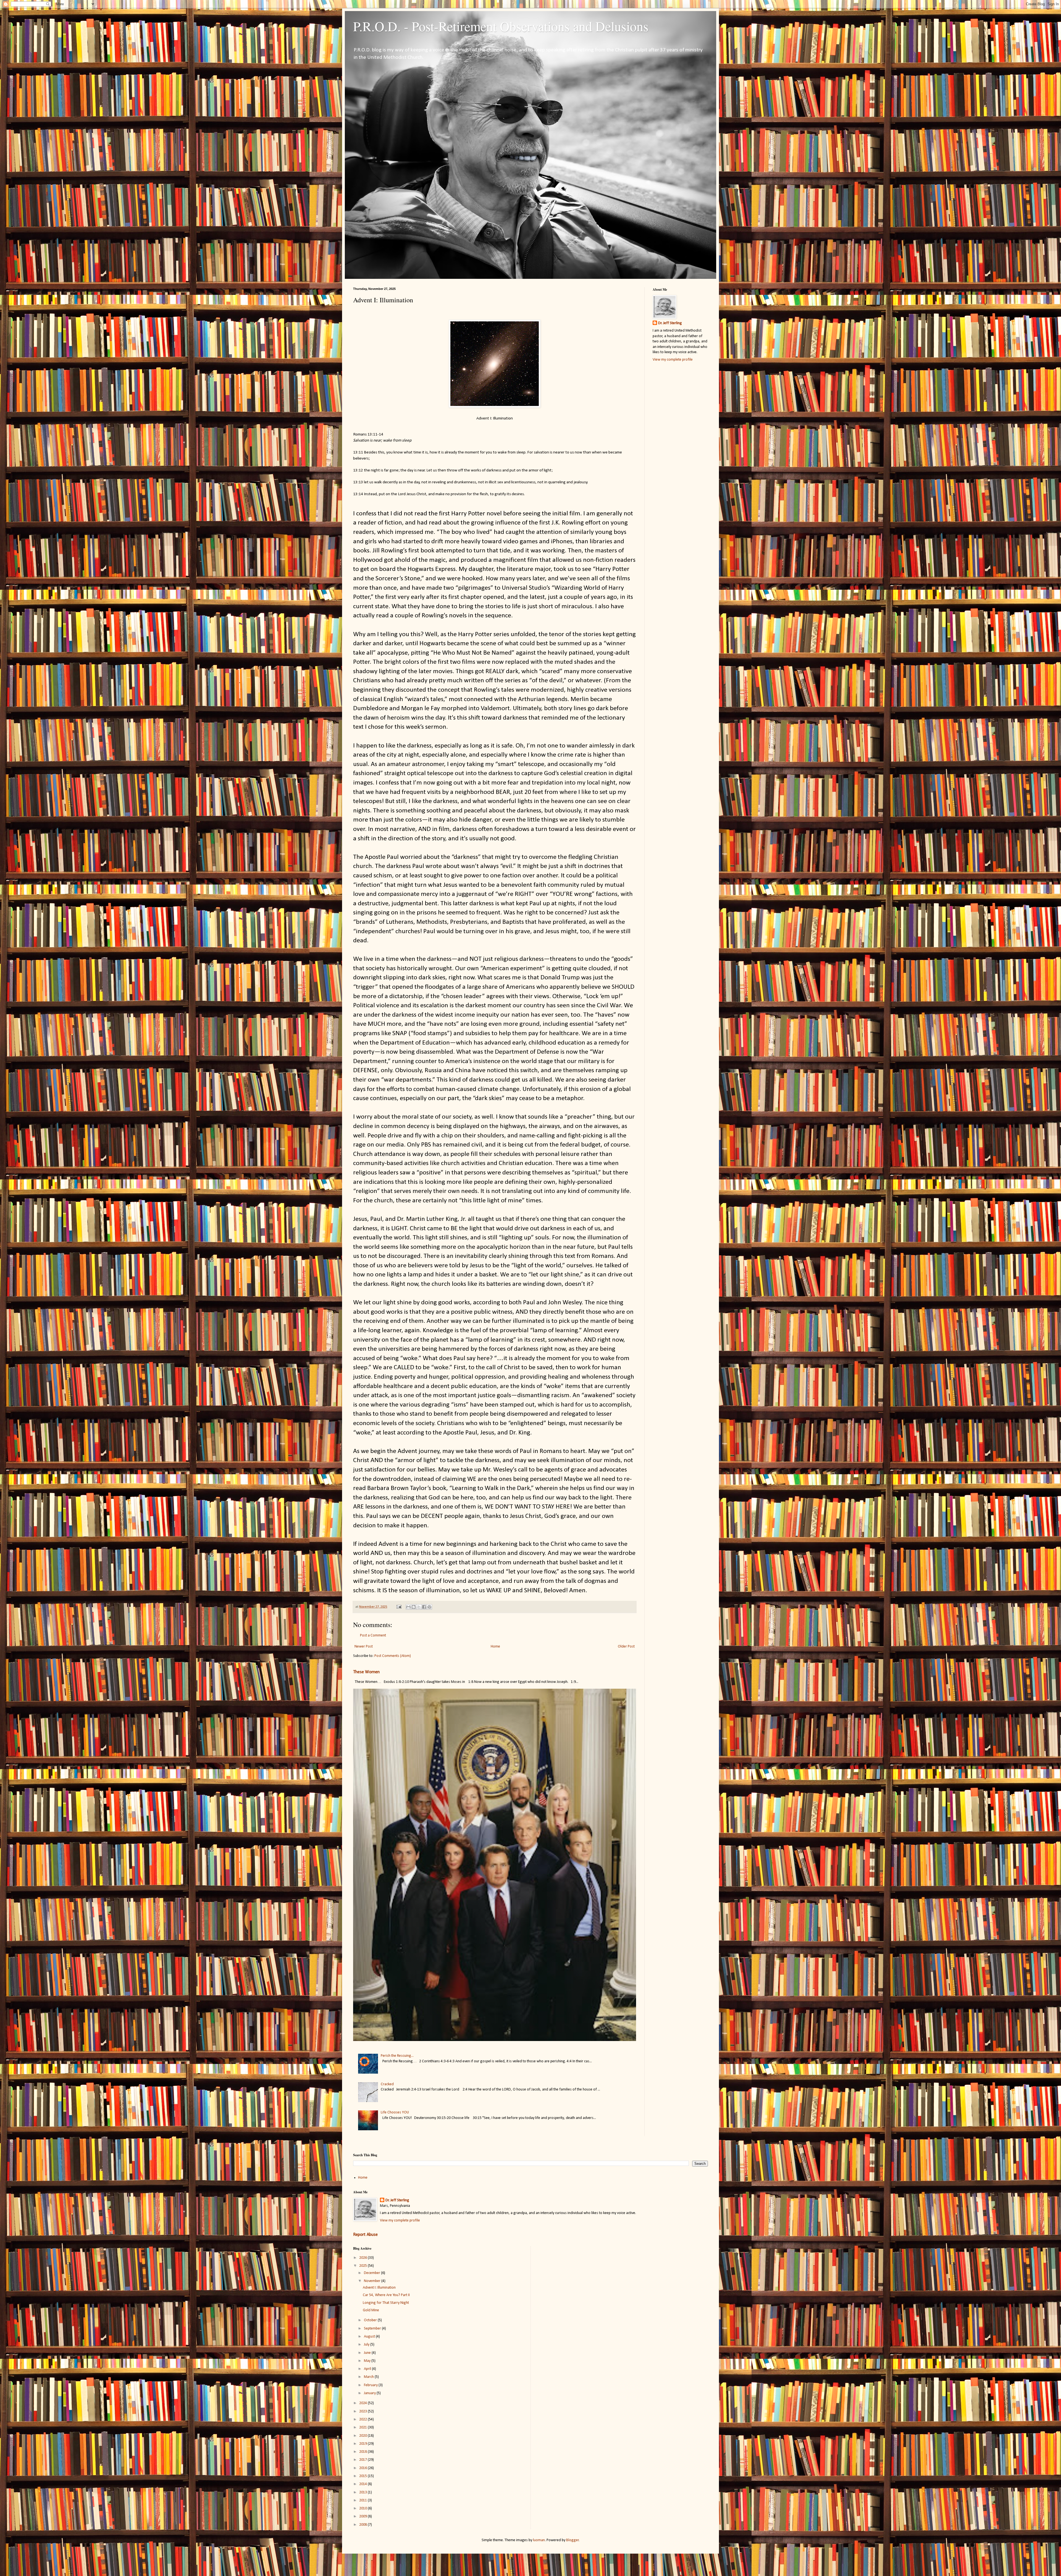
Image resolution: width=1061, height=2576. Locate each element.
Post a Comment (373, 1635)
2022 (363, 2419)
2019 (363, 2444)
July (367, 2345)
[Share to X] (419, 1607)
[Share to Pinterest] (429, 1607)
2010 (363, 2508)
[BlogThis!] (414, 1607)
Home (495, 1647)
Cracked (387, 2084)
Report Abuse (365, 2235)
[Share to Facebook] (424, 1607)
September (373, 2329)
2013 (363, 2492)
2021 (363, 2427)
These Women (366, 1672)
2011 (363, 2500)
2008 (363, 2525)
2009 (363, 2516)
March (369, 2377)
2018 (363, 2452)
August (370, 2337)
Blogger (572, 2540)
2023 (363, 2411)
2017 (363, 2460)
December (372, 2273)
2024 (363, 2403)
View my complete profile (673, 360)
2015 (363, 2476)
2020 (363, 2436)
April (368, 2369)
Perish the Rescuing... (397, 2056)
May (368, 2361)
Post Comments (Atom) (393, 1656)
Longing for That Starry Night (386, 2303)
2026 (363, 2258)
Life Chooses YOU (395, 2112)
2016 (363, 2468)
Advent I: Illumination (379, 2288)
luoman (539, 2540)
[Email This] (408, 1607)
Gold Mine (371, 2310)
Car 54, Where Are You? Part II (386, 2295)
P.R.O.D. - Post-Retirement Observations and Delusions (501, 26)
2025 (363, 2266)
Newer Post (364, 1647)
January (370, 2393)
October (371, 2320)
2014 (363, 2484)
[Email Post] (399, 1607)
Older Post (626, 1647)
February (371, 2385)
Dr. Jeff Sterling (670, 323)
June (368, 2353)
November (373, 2281)
